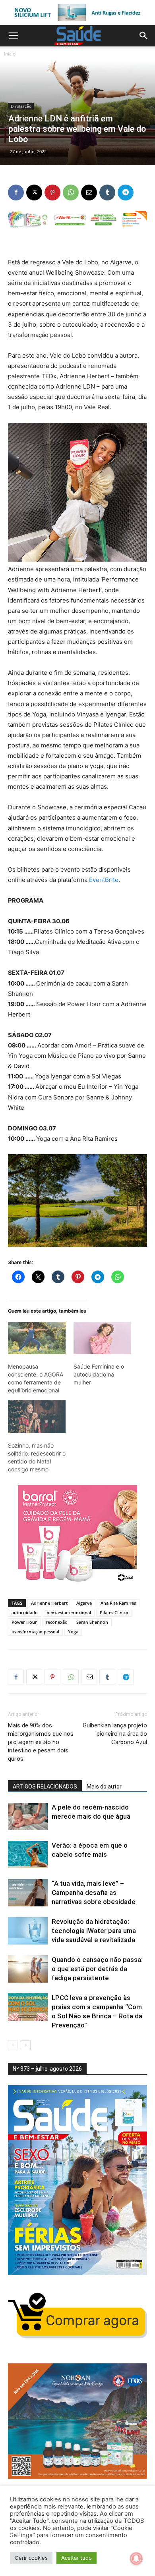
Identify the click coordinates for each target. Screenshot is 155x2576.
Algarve (84, 1603)
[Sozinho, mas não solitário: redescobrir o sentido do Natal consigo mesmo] (37, 1417)
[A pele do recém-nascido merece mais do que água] (28, 1816)
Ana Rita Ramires (118, 1603)
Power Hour (24, 1622)
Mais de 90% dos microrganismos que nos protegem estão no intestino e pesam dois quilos (41, 1742)
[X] (34, 193)
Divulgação (21, 106)
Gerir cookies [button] (31, 2558)
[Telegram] (126, 193)
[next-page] (26, 2045)
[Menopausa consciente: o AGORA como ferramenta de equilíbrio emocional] (37, 1338)
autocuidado (25, 1612)
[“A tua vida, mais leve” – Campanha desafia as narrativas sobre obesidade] (28, 1893)
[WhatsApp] (71, 193)
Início (10, 54)
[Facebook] (16, 193)
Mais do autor (104, 1787)
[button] (14, 36)
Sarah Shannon (92, 1622)
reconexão (57, 1622)
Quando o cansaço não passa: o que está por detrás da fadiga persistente (97, 1969)
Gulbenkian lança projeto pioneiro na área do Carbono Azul (115, 1734)
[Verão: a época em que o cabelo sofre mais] (28, 1855)
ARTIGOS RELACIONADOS (45, 1787)
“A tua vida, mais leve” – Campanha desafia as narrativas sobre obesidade (94, 1893)
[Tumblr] (107, 193)
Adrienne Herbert (49, 1603)
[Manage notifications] (136, 2559)
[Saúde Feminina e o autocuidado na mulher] (102, 1338)
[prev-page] (13, 2045)
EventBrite (104, 880)
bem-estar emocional (69, 1612)
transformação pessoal (35, 1632)
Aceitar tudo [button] (77, 2558)
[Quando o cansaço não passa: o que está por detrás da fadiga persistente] (28, 1969)
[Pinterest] (52, 193)
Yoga (73, 1632)
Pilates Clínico (114, 1612)
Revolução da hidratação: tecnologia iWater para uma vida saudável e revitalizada (94, 1931)
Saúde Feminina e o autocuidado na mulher (99, 1374)
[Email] (89, 193)
